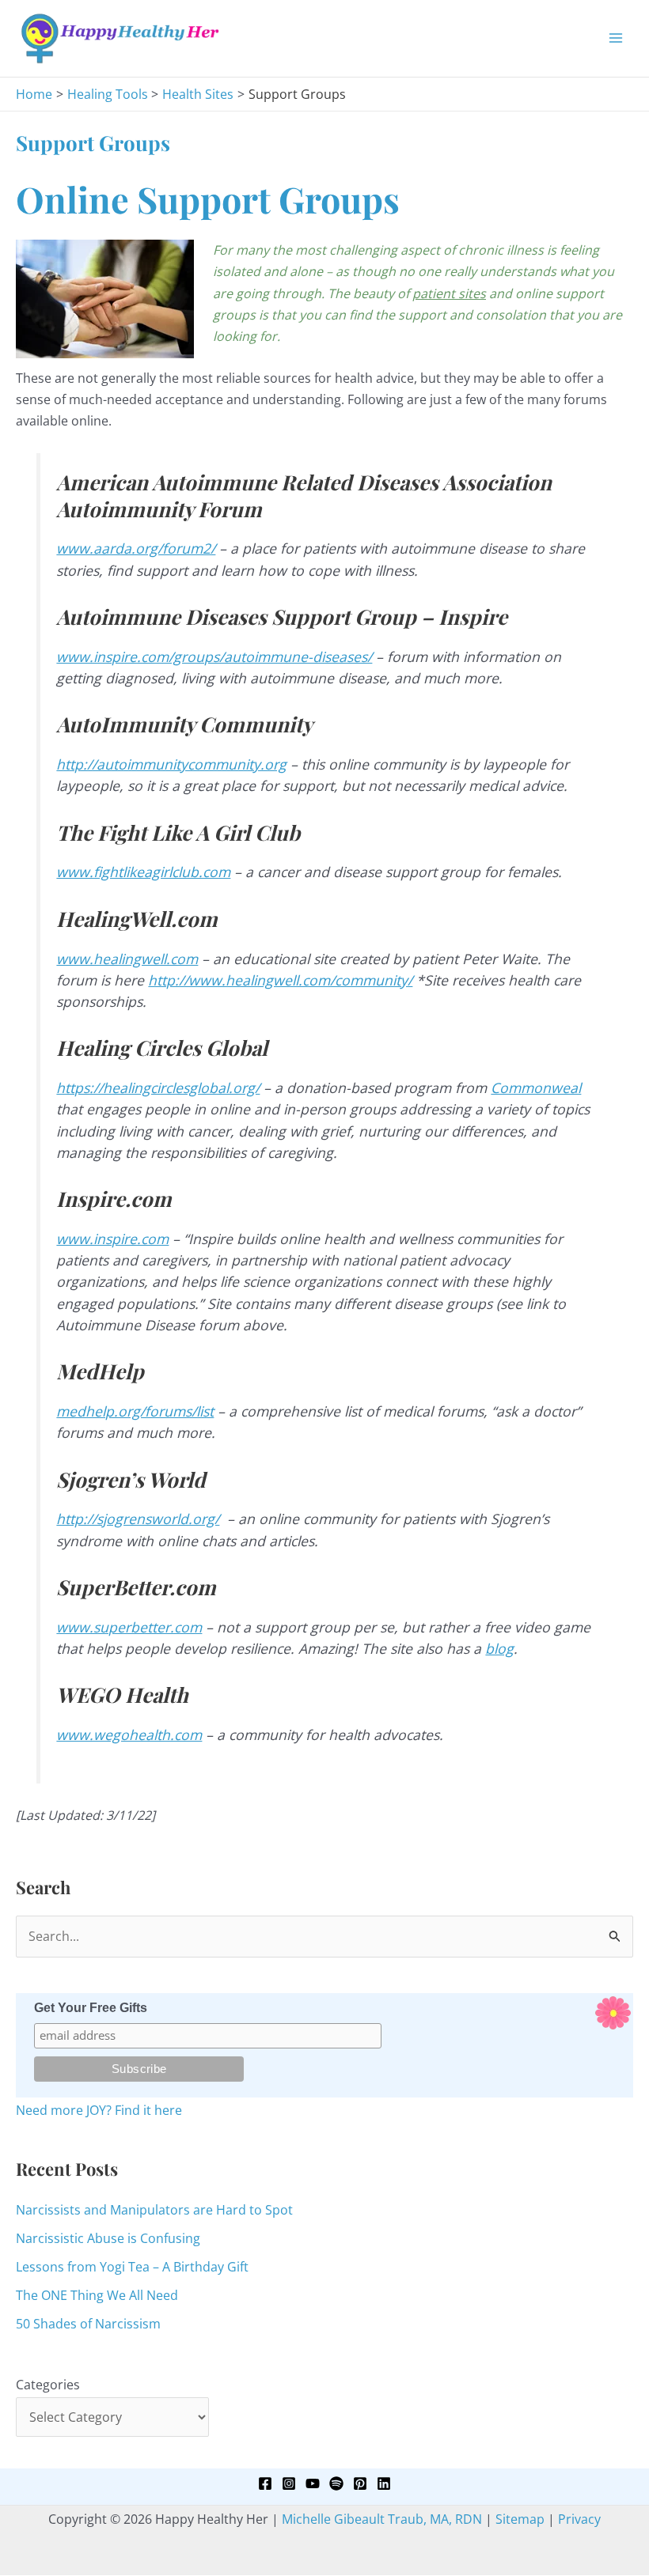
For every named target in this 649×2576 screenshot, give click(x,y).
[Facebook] (265, 2483)
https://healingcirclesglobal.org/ (158, 1088)
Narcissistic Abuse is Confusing (108, 2238)
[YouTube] (313, 2483)
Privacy (579, 2519)
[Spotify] (336, 2483)
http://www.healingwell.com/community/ (280, 980)
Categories (48, 2385)
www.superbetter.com (129, 1627)
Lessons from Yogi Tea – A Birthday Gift (132, 2267)
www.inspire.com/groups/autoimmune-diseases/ (214, 656)
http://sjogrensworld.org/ (138, 1519)
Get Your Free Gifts (91, 2008)
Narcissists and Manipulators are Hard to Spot (154, 2210)
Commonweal (536, 1088)
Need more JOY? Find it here (99, 2110)
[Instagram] (289, 2483)
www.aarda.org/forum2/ (136, 548)
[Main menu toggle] (616, 38)
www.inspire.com (112, 1239)
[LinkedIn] (384, 2483)
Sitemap (520, 2519)
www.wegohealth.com (129, 1734)
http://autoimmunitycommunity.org (171, 764)
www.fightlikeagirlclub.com (143, 872)
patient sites (449, 293)
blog (499, 1648)
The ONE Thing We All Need (97, 2295)
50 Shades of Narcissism (88, 2324)
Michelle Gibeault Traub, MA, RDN (382, 2519)
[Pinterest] (360, 2483)
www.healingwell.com (127, 959)
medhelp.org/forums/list (135, 1411)
